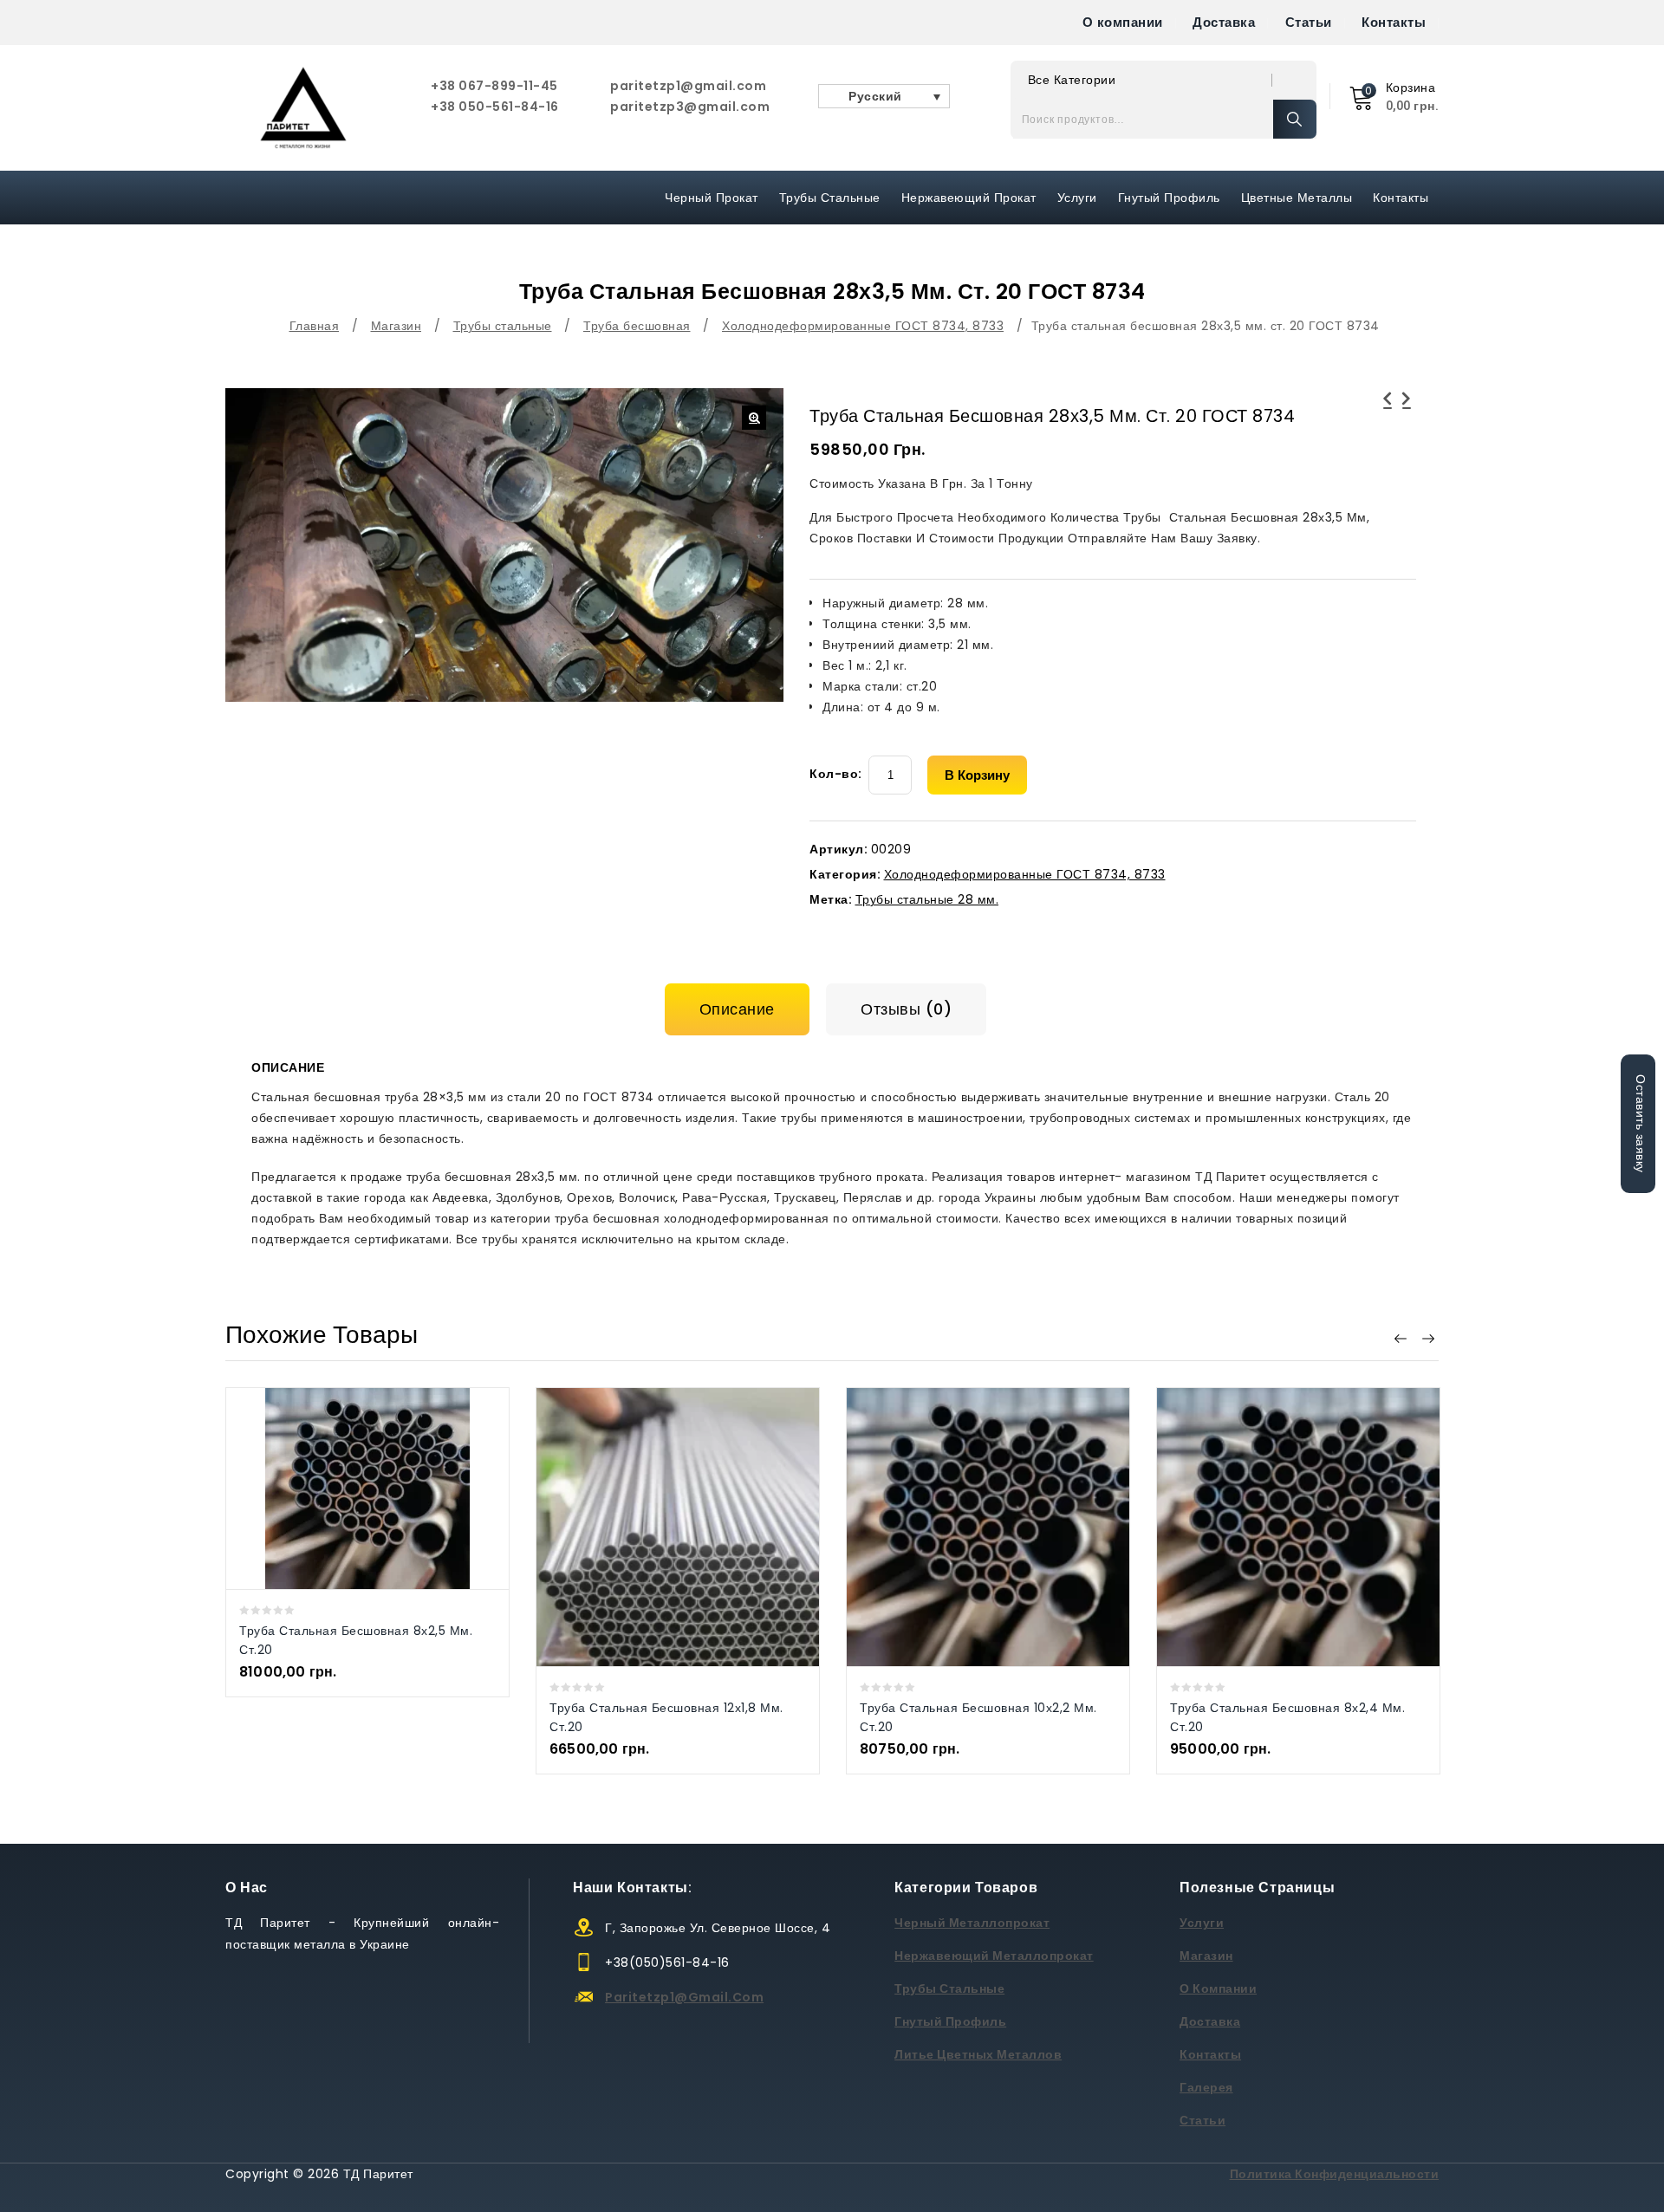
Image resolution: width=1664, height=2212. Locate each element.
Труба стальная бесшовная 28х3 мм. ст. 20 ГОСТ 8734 (1407, 419)
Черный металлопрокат (972, 1923)
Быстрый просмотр (350, 1488)
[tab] (744, 1009)
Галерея (1206, 2087)
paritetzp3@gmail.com (690, 107)
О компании (1123, 22)
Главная (315, 326)
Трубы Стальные (830, 198)
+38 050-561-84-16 (495, 107)
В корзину (977, 775)
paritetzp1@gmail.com (688, 86)
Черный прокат (712, 198)
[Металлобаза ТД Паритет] (303, 108)
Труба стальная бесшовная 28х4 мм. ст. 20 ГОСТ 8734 (1388, 419)
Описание (737, 1009)
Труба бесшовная (637, 326)
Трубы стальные (503, 326)
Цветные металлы (1297, 198)
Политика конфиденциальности (1335, 2174)
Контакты (1394, 22)
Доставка (1224, 22)
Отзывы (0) (906, 1009)
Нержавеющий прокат (969, 198)
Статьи (1309, 22)
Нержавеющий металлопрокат (994, 1956)
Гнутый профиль (1169, 198)
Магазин (396, 326)
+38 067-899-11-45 (494, 86)
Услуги (1077, 198)
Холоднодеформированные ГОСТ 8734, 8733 (863, 326)
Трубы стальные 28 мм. (927, 899)
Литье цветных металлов (978, 2054)
